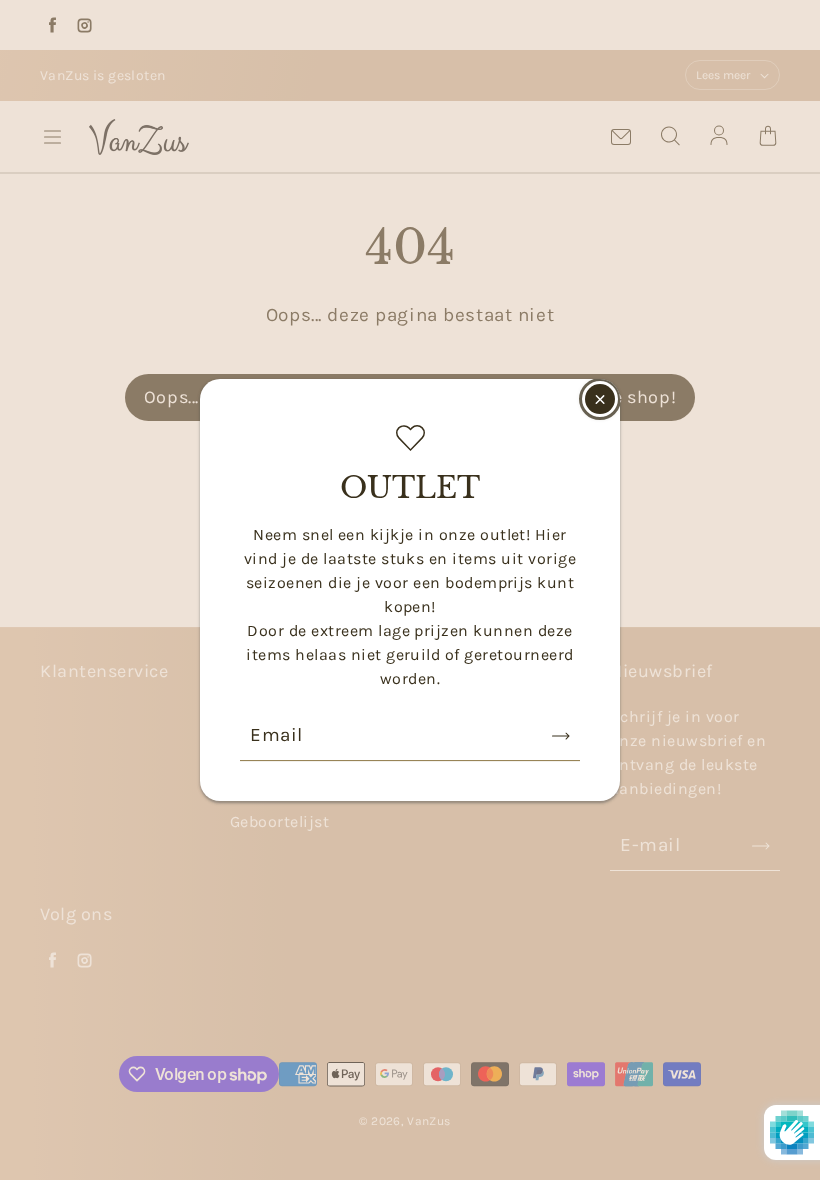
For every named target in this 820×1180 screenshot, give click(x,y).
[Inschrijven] (561, 736)
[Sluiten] (600, 399)
